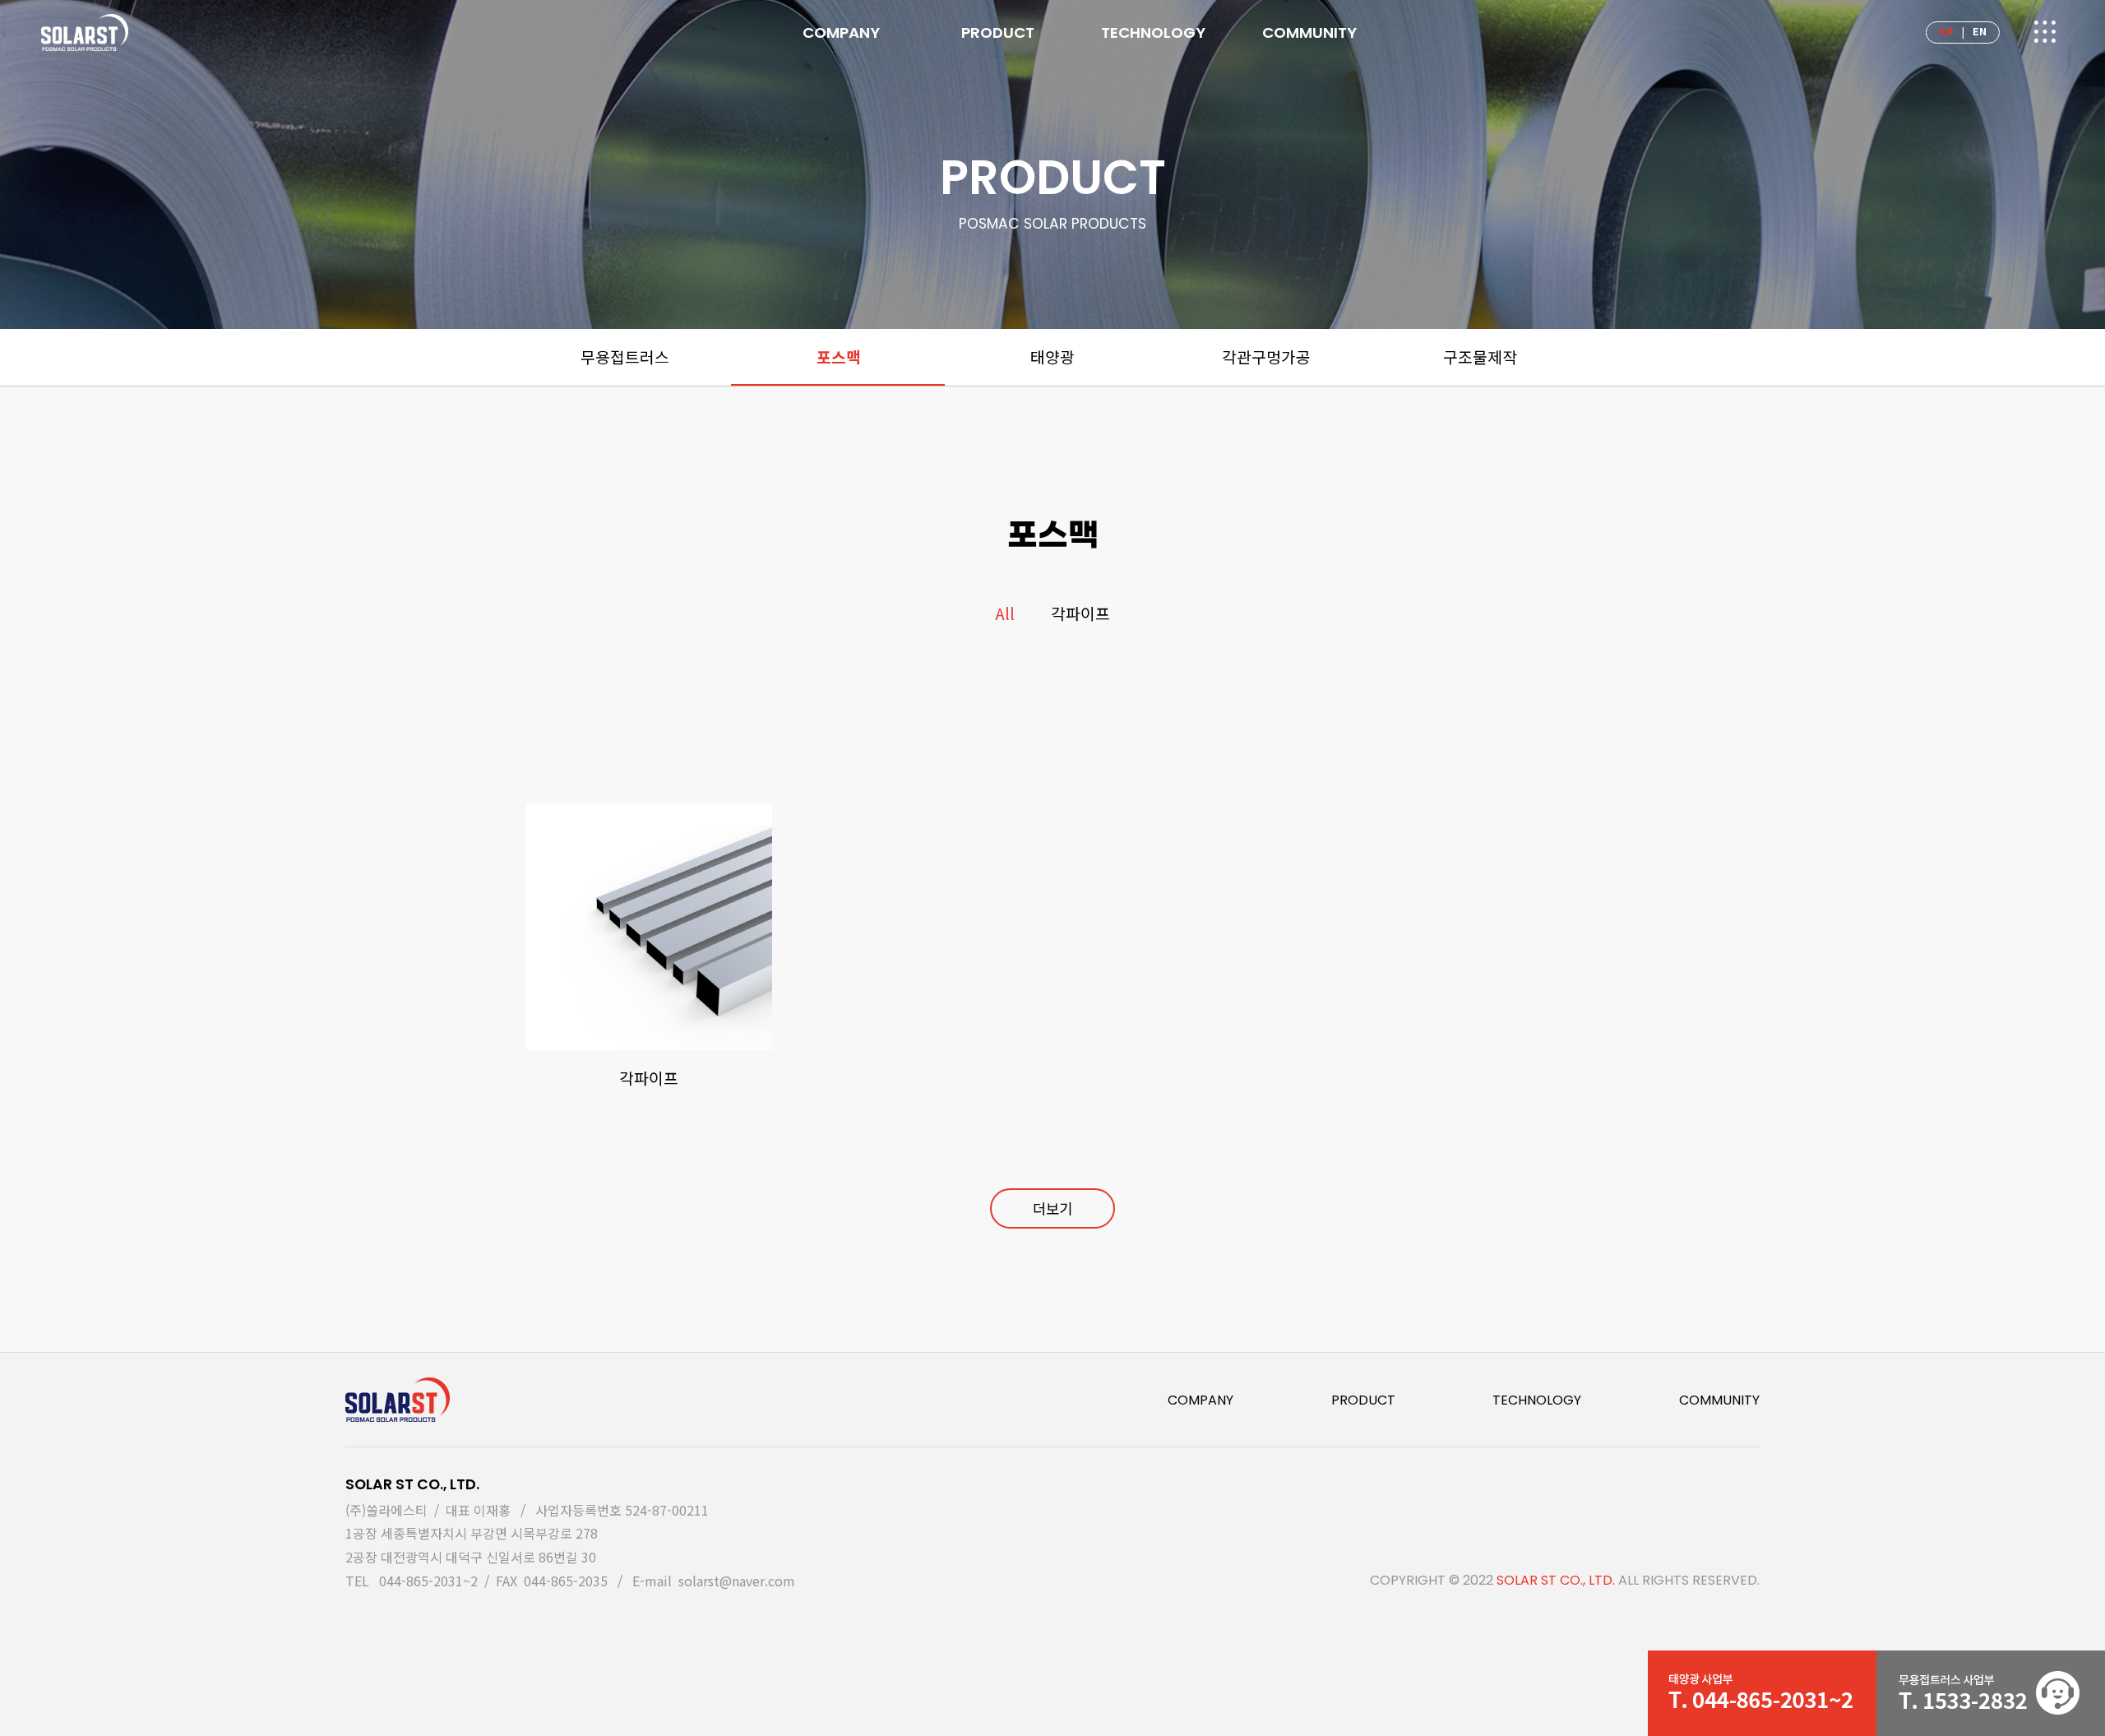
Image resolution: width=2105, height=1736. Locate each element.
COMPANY (1201, 1400)
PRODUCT (1363, 1400)
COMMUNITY (1719, 1400)
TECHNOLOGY (1537, 1400)
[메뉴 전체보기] (2043, 35)
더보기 (1052, 1208)
